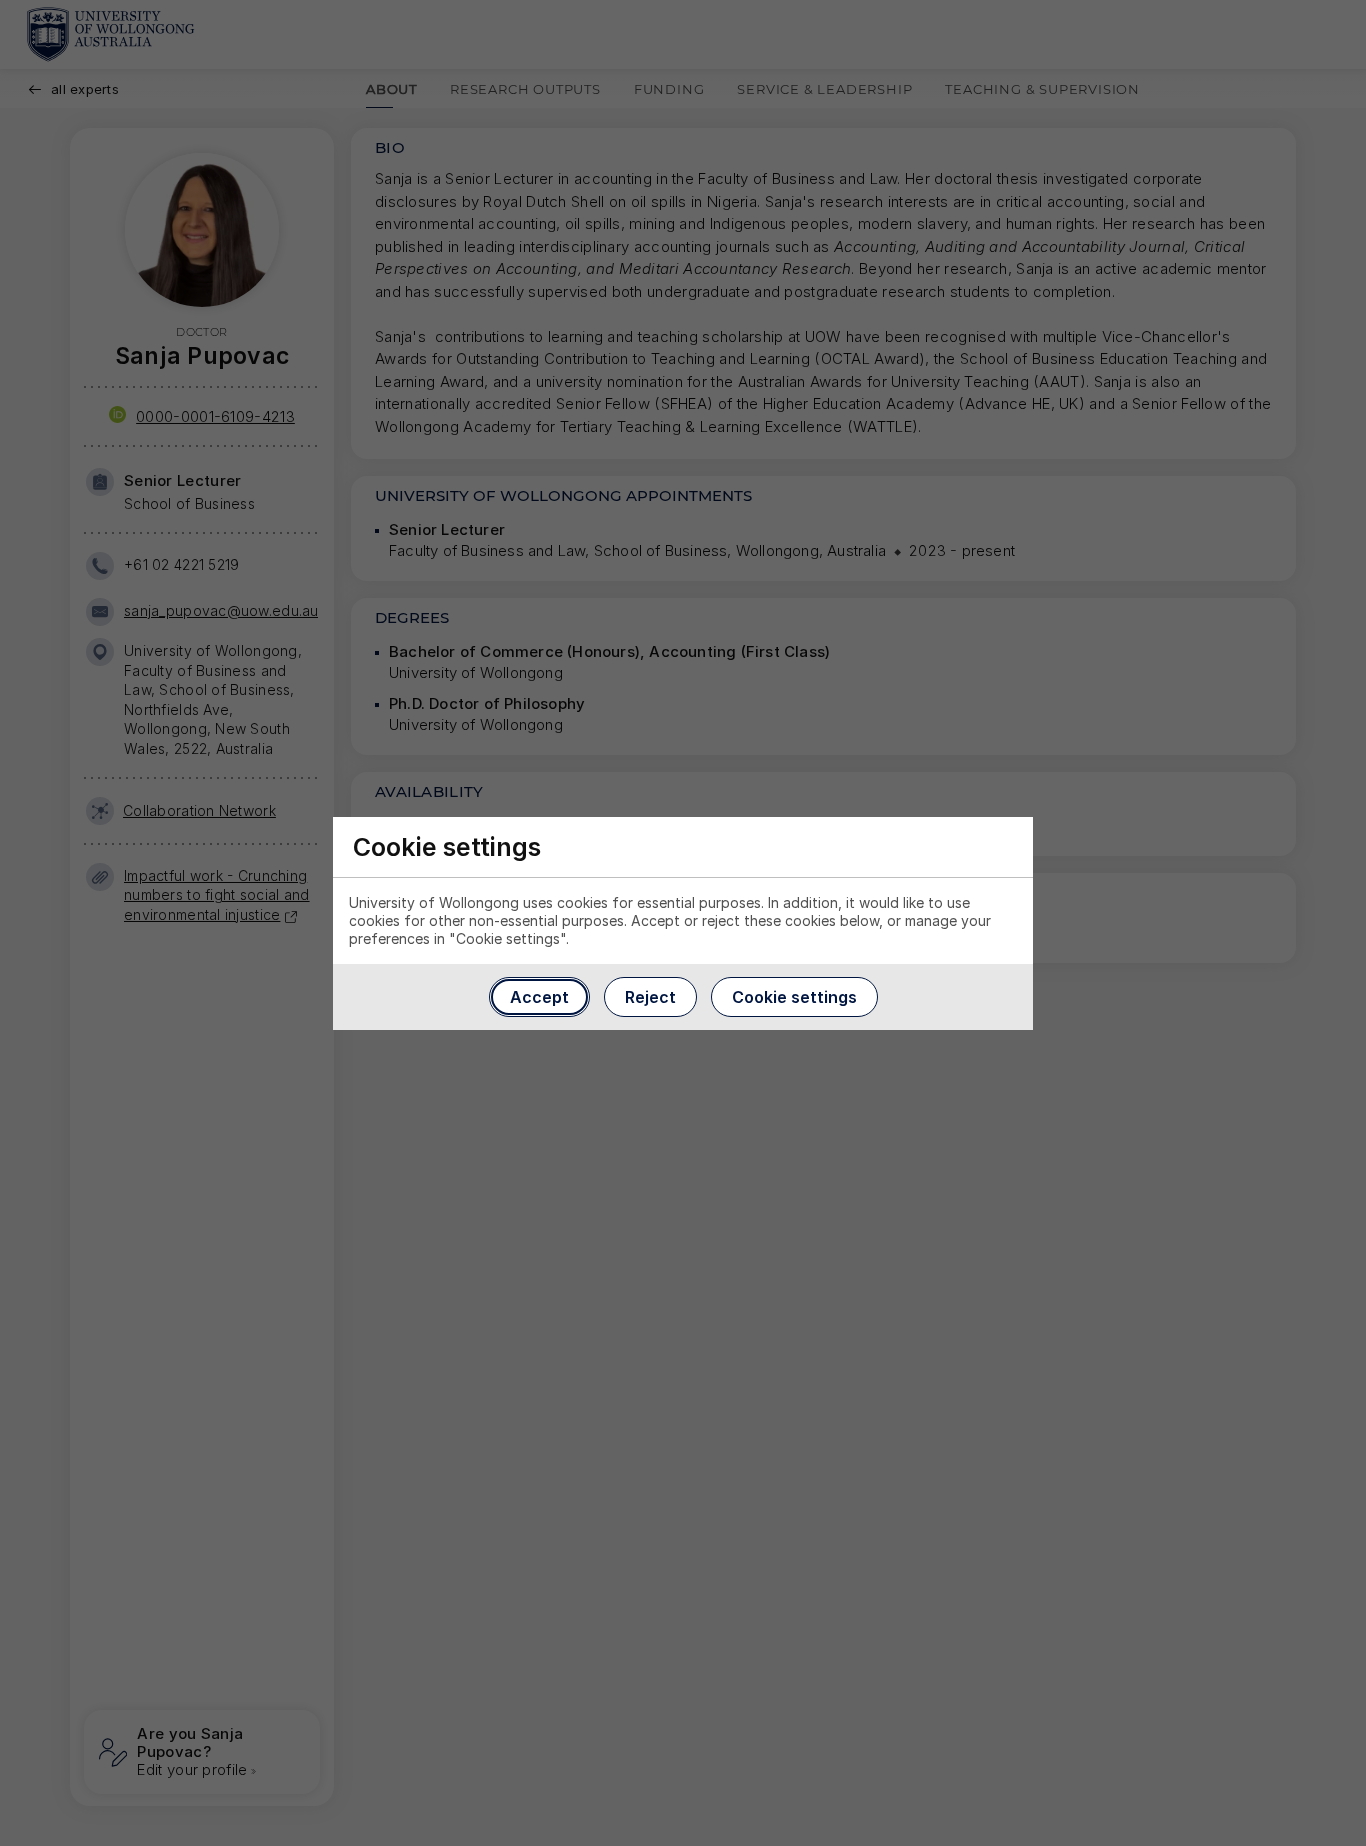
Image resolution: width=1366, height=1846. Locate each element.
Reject (650, 997)
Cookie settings (794, 997)
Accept (539, 997)
